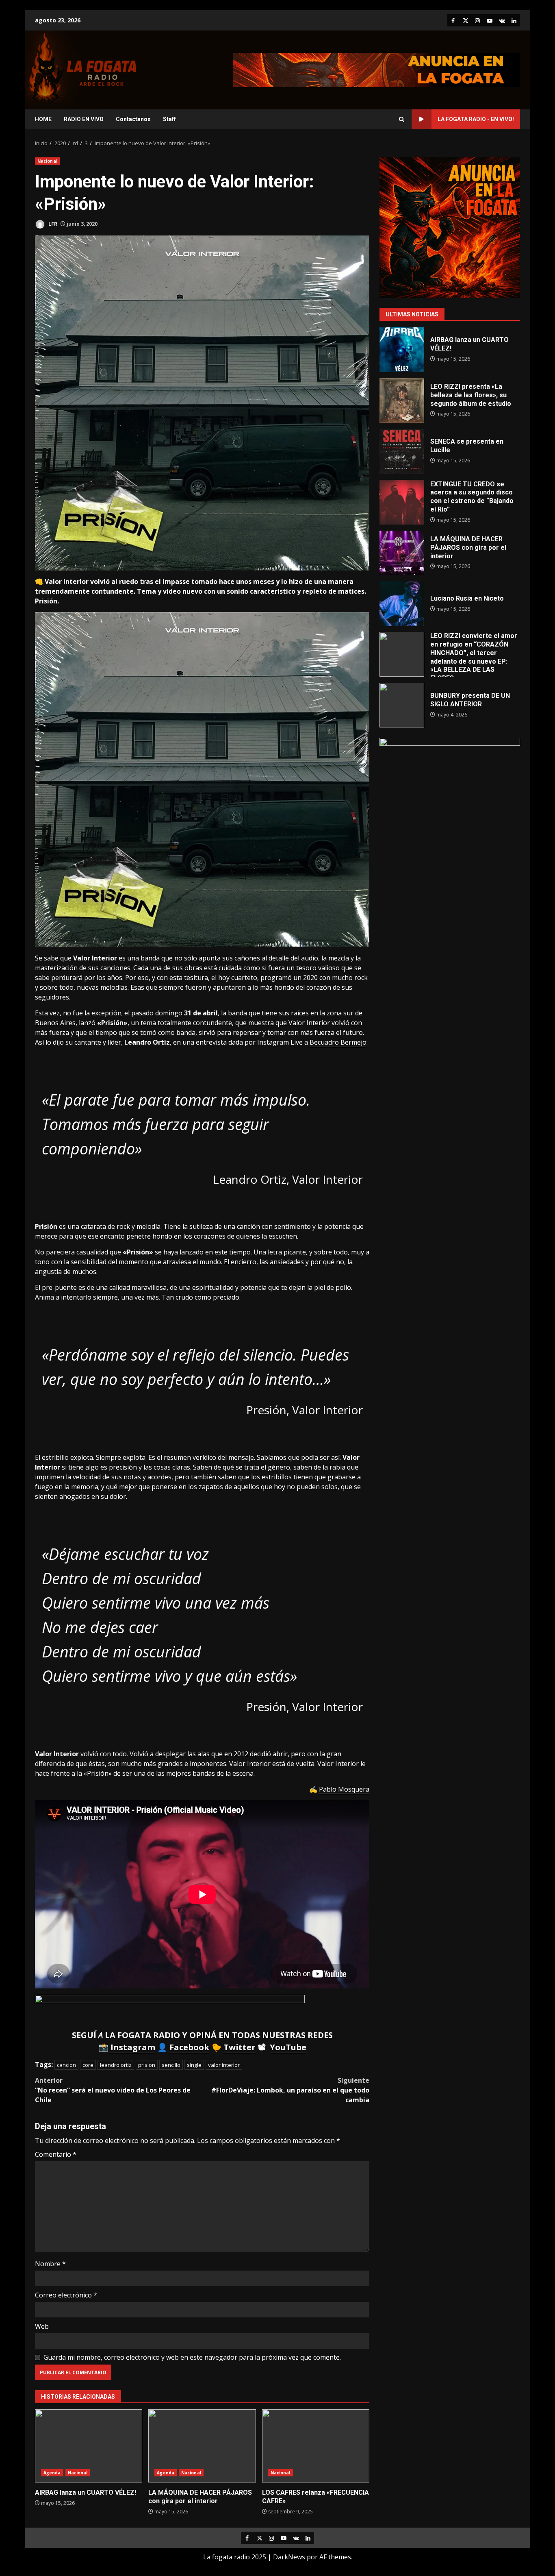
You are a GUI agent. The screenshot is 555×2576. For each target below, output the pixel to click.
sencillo (171, 2065)
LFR (52, 224)
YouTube (288, 2047)
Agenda (52, 2473)
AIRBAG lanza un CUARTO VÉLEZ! (89, 2446)
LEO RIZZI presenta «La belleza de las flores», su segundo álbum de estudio (402, 401)
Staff (169, 119)
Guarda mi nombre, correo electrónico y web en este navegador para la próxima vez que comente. (192, 2357)
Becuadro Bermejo (338, 1042)
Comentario (56, 2154)
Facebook (189, 2047)
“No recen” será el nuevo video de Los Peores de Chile (113, 2090)
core (88, 2065)
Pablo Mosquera (344, 1789)
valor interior (224, 2065)
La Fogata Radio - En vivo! (476, 119)
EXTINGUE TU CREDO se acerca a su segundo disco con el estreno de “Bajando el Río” (402, 502)
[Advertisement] (377, 69)
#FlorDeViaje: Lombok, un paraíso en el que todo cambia (290, 2090)
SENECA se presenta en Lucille (402, 451)
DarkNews (289, 2557)
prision (147, 2065)
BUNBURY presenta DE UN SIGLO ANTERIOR (402, 706)
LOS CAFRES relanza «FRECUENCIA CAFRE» (316, 2446)
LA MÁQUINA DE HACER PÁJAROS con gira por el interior (202, 2446)
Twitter (240, 2047)
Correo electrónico (66, 2295)
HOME (43, 119)
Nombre (50, 2264)
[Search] (402, 119)
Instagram (132, 2047)
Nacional (47, 161)
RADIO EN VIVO (84, 119)
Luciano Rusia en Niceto (402, 604)
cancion (66, 2065)
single (194, 2065)
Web (42, 2326)
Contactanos (133, 119)
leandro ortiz (116, 2065)
